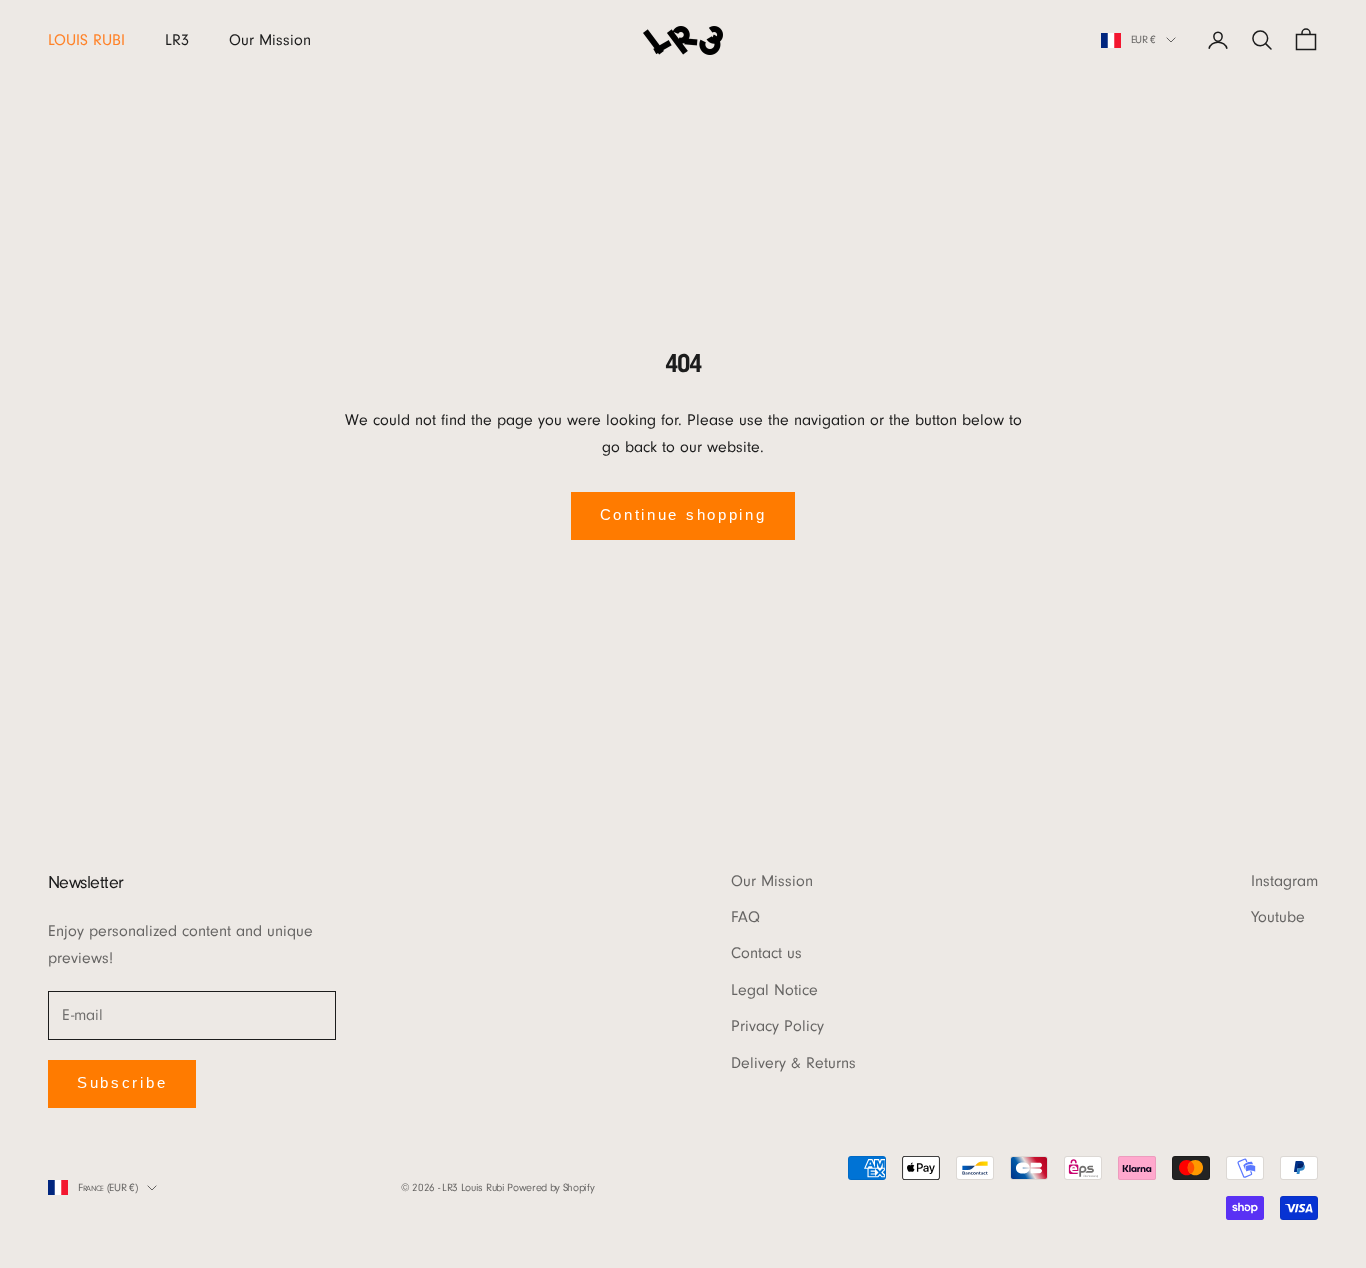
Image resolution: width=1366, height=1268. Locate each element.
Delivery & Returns (793, 1063)
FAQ (745, 917)
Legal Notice (774, 990)
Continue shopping (683, 514)
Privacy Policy (777, 1026)
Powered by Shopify (550, 1187)
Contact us (766, 953)
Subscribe (122, 1082)
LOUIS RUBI (86, 40)
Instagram (1284, 881)
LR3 (177, 40)
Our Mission (270, 40)
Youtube (1278, 917)
